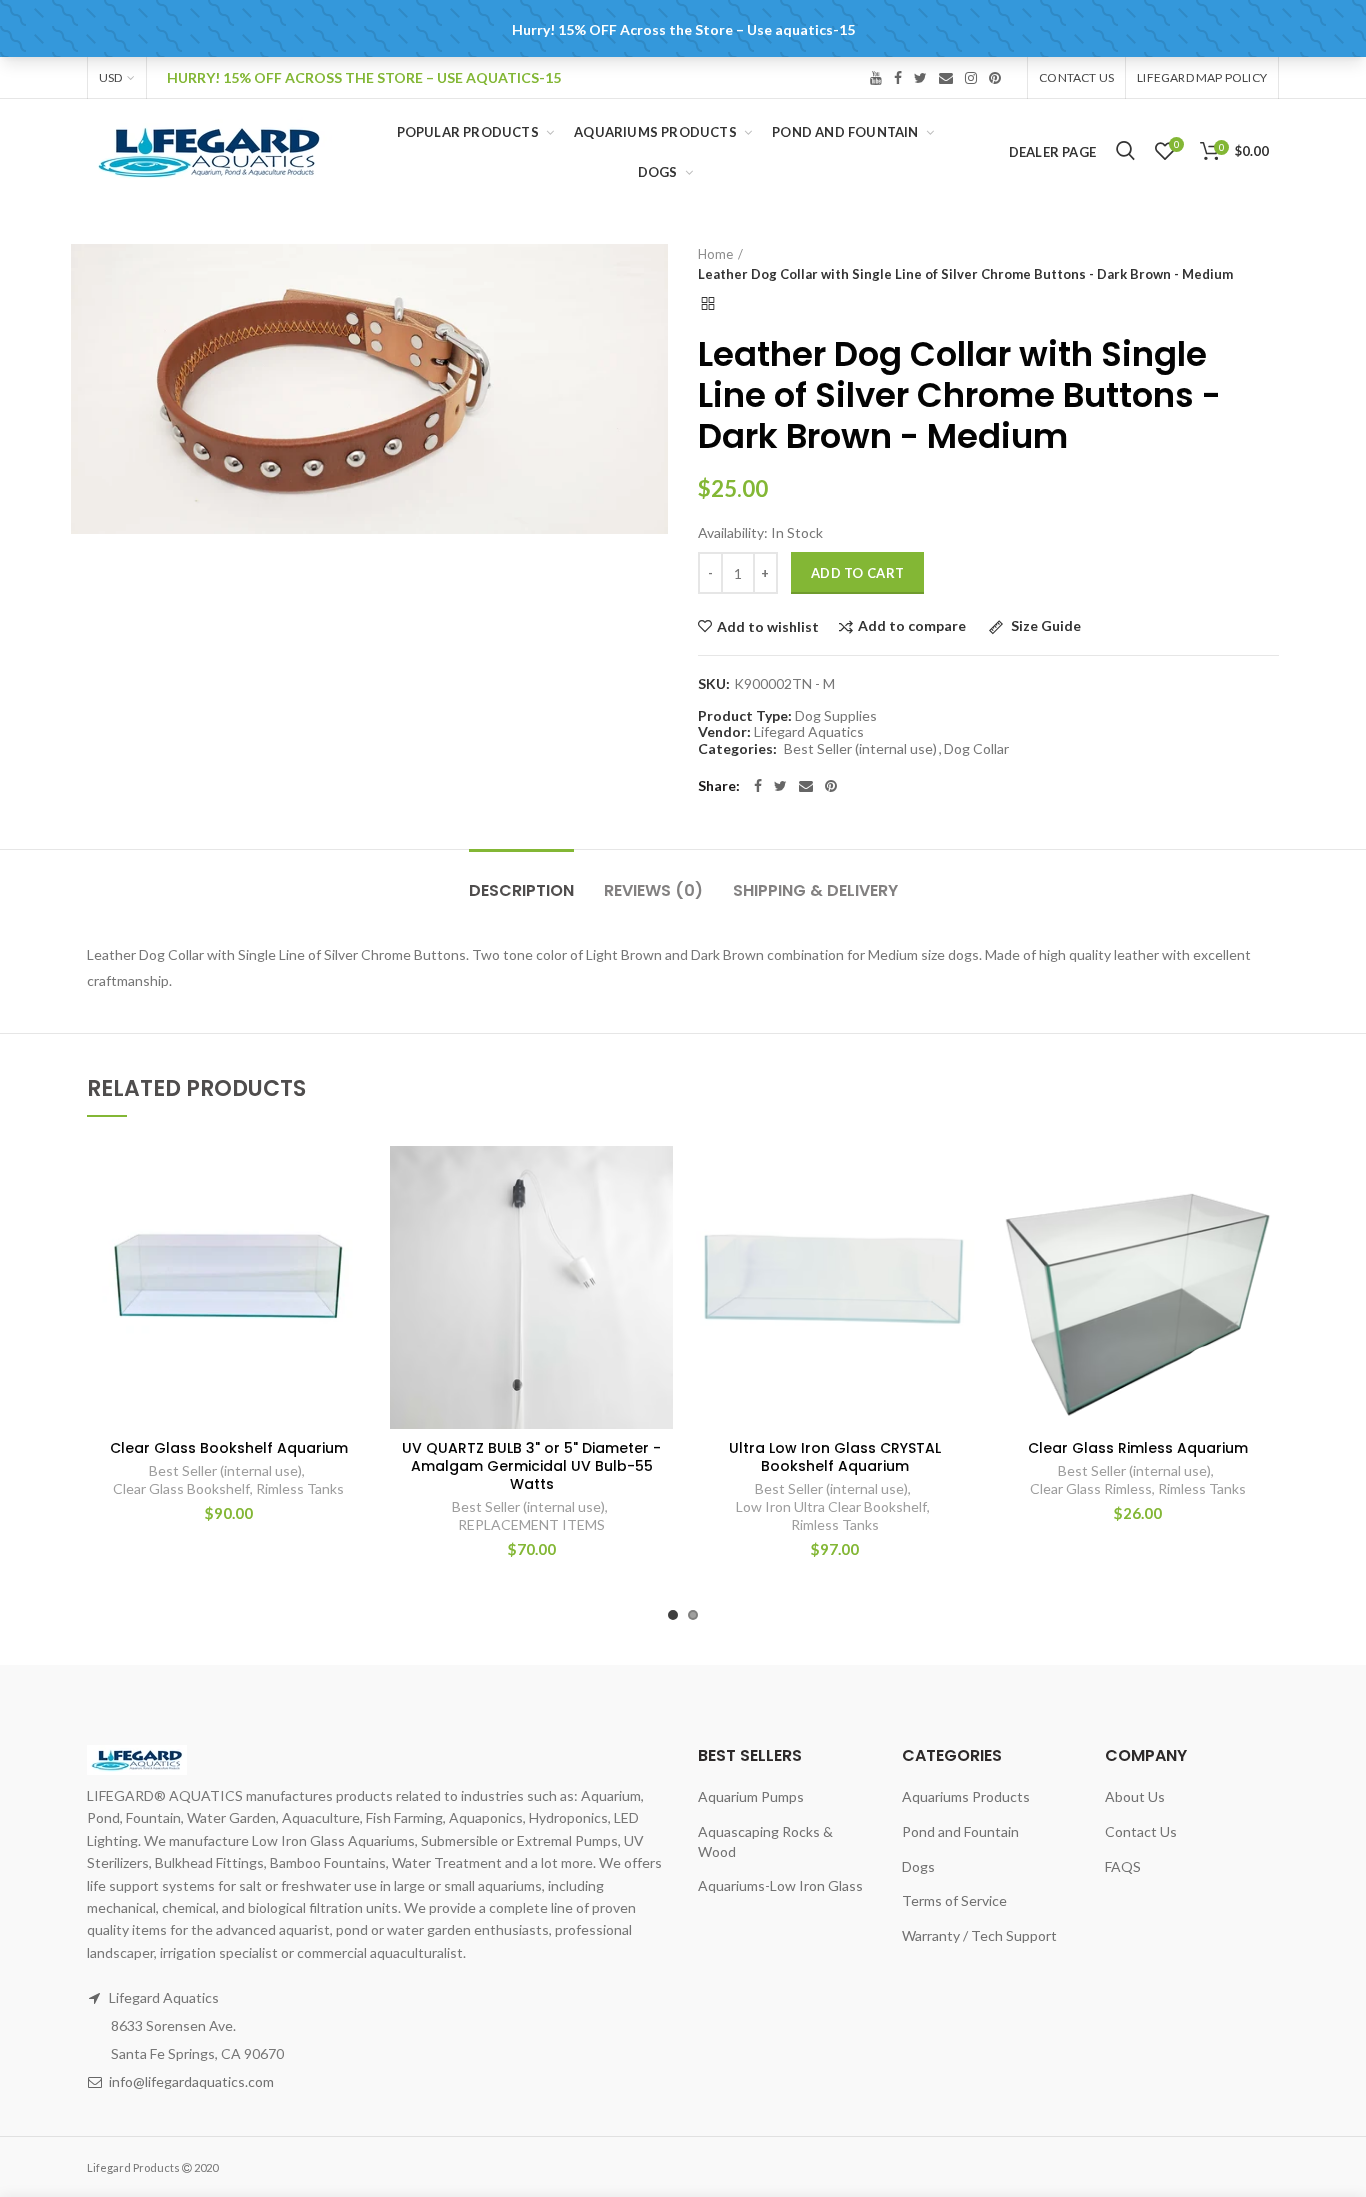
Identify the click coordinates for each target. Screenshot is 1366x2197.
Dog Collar (976, 749)
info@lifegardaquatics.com (191, 2081)
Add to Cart (857, 573)
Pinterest (995, 78)
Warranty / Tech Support (979, 1935)
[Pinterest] (831, 786)
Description (521, 890)
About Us (1135, 1796)
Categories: (737, 749)
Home (715, 254)
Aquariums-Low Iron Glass (780, 1885)
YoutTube (876, 78)
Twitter (920, 78)
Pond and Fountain (960, 1831)
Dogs (918, 1866)
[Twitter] (780, 786)
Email (946, 78)
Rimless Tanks (300, 1488)
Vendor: (724, 732)
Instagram (971, 78)
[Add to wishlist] (355, 1178)
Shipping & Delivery (815, 890)
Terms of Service (954, 1900)
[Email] (806, 786)
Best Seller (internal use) (860, 749)
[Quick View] (355, 1268)
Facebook (898, 78)
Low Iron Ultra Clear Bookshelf (831, 1506)
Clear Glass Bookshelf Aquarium (229, 1448)
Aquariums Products (966, 1796)
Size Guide (1044, 626)
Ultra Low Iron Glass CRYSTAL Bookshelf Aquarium (835, 1457)
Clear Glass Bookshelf (181, 1488)
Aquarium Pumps (751, 1796)
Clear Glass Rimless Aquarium (1138, 1448)
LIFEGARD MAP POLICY (1202, 77)
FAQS (1123, 1866)
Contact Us (1076, 77)
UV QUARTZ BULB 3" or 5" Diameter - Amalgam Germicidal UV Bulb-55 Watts (531, 1466)
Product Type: (745, 716)
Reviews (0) (653, 890)
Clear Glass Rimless (1091, 1488)
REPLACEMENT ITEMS (531, 1524)
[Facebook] (758, 786)
